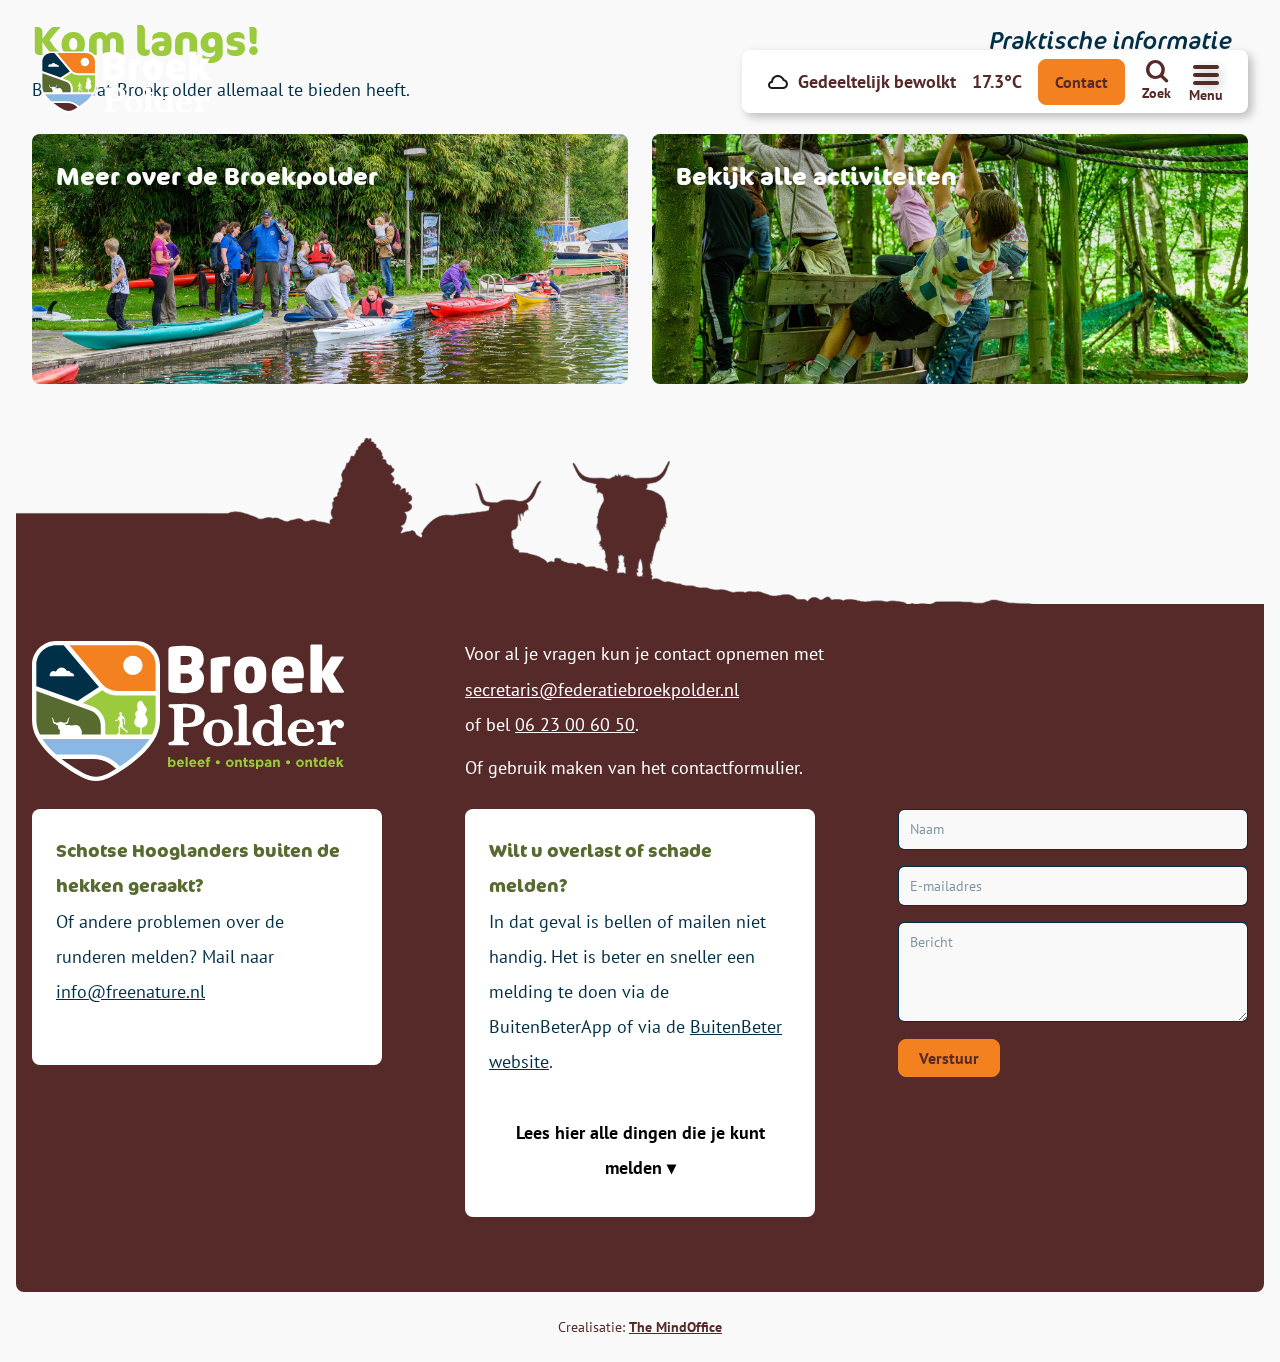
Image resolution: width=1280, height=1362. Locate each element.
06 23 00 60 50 (575, 724)
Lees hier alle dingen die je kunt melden (640, 1150)
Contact (1081, 82)
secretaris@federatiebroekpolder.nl (602, 689)
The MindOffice (675, 1327)
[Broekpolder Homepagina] (125, 82)
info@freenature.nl (130, 991)
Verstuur (949, 1058)
